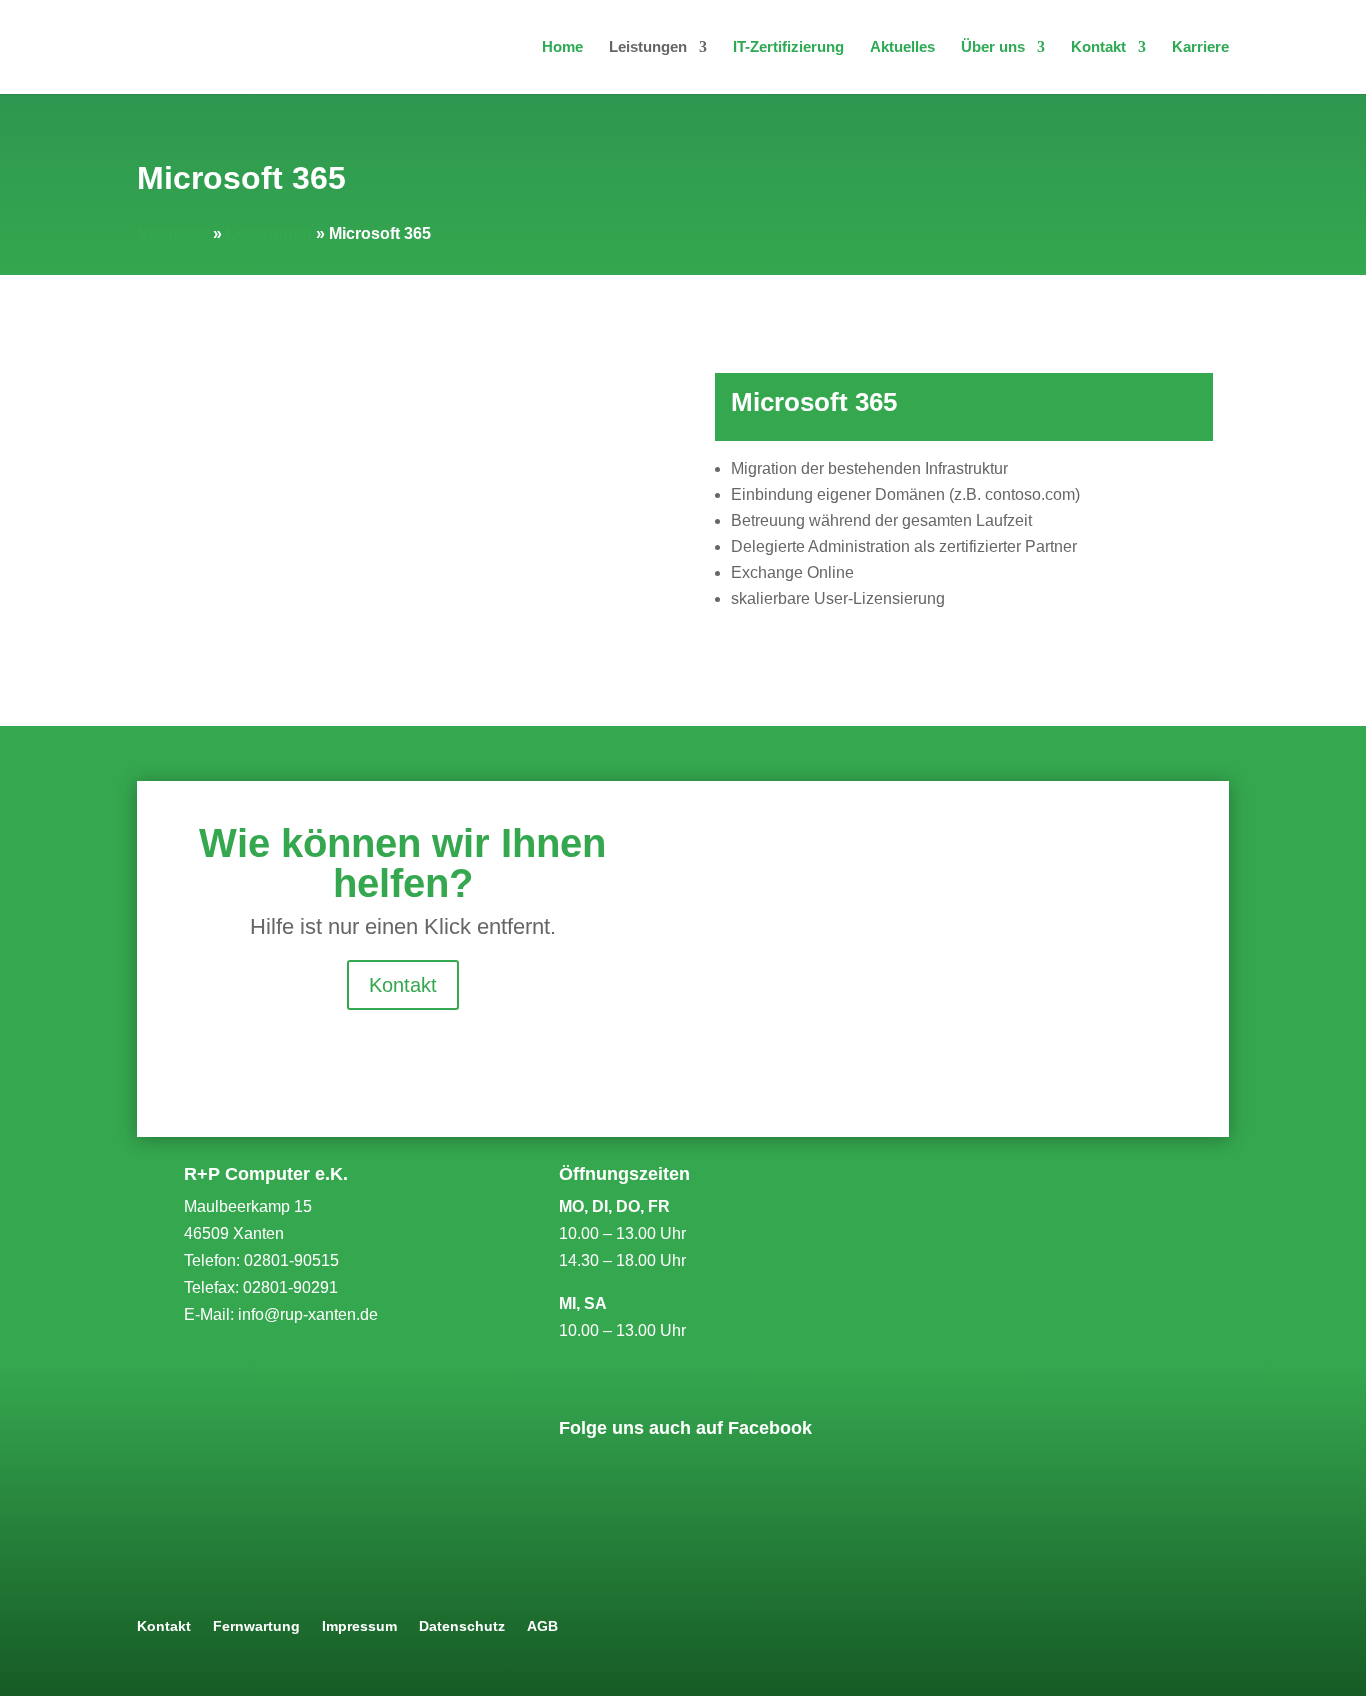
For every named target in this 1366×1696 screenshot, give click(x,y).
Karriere (1200, 47)
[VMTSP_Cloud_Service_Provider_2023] (987, 1359)
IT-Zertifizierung (788, 47)
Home (562, 47)
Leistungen (648, 47)
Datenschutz (462, 1626)
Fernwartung (256, 1626)
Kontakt (1098, 47)
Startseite (173, 233)
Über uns (993, 47)
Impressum (359, 1626)
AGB (542, 1626)
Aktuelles (902, 47)
